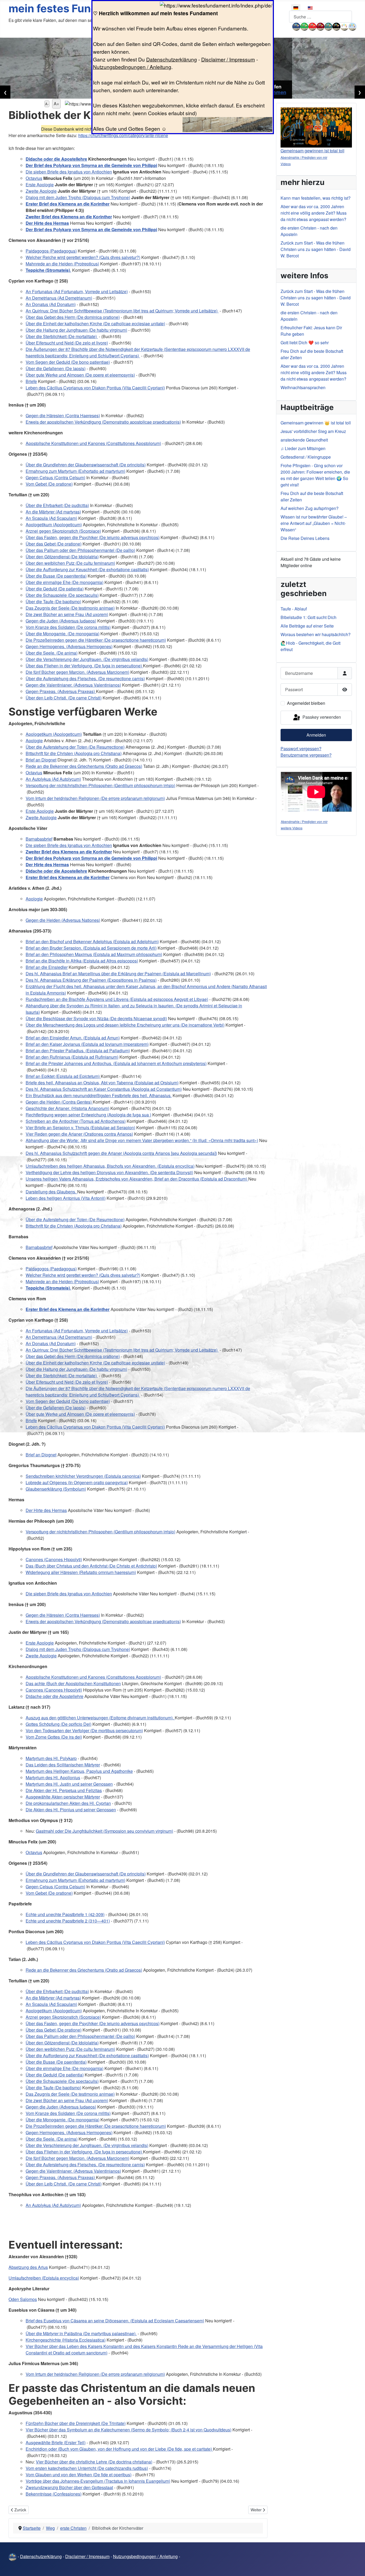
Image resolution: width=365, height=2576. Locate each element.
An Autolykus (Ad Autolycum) (53, 779)
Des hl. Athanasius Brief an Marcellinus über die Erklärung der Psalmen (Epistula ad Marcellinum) (118, 974)
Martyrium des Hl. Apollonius (53, 1778)
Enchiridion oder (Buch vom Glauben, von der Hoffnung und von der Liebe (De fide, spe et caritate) (119, 2449)
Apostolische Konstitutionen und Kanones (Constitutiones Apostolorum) (93, 443)
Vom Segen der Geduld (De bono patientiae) (68, 362)
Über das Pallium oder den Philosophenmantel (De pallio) (80, 550)
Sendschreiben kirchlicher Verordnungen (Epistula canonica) (83, 1476)
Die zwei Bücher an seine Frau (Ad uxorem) (67, 614)
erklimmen (274, 92)
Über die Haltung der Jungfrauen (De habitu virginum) (76, 330)
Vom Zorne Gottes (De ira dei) (54, 1737)
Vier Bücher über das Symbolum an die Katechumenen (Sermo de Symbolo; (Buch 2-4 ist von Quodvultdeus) (129, 2430)
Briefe (31, 381)
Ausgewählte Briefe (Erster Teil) (56, 2442)
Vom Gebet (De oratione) (49, 484)
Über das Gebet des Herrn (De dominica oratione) (73, 317)
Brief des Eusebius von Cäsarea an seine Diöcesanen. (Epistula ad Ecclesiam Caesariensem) (115, 2321)
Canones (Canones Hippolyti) (54, 1559)
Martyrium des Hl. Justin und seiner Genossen (69, 1784)
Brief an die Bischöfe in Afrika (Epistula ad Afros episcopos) (82, 961)
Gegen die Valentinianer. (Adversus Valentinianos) (73, 685)
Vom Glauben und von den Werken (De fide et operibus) (79, 2475)
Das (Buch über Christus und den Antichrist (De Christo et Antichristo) (91, 1566)
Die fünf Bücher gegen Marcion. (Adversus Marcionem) (77, 672)
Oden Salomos (23, 2299)
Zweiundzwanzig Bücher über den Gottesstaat (69, 2487)
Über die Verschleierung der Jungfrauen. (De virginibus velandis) (87, 659)
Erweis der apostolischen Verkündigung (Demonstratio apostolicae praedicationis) (103, 422)
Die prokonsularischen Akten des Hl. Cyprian (68, 1803)
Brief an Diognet (41, 760)
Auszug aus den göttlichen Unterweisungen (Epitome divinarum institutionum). (100, 1718)
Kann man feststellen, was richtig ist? (316, 198)
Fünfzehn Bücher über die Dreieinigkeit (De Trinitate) (76, 2423)
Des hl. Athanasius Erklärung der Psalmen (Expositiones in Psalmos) (91, 980)
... (291, 26)
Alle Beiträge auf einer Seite (307, 626)
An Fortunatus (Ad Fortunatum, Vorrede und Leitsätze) (77, 291)
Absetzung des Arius (28, 2267)
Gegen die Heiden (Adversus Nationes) (63, 920)
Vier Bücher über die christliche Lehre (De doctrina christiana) (94, 2462)
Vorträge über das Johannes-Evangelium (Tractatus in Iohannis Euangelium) (98, 2481)
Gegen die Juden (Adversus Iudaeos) (61, 621)
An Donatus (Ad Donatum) (51, 304)
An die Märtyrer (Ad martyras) (53, 512)
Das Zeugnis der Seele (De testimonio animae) (70, 608)
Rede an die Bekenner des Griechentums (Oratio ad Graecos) (84, 766)
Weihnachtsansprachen (303, 387)
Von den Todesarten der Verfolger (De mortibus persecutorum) (84, 1730)
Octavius (34, 178)
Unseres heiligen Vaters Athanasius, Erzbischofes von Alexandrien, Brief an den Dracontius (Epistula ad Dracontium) (137, 1179)
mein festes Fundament (70, 8)
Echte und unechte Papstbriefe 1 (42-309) (65, 1914)
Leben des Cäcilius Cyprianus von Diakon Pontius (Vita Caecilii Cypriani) (95, 388)
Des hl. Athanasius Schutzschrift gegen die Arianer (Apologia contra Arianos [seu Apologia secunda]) (121, 1153)
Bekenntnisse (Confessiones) (54, 2494)
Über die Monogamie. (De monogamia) (63, 634)
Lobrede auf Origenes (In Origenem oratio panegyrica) (77, 1482)
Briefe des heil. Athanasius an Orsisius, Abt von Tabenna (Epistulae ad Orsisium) (102, 1083)
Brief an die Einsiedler (47, 967)
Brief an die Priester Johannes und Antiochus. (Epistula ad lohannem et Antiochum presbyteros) (116, 1063)
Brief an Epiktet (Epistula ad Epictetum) (63, 1076)
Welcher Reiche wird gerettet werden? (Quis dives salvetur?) (83, 257)
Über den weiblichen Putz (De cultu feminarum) (70, 563)
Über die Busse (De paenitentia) (56, 576)
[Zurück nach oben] (356, 2566)
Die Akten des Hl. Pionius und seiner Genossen (71, 1810)
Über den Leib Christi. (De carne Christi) (64, 698)
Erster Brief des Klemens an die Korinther (68, 204)
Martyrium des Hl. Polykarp (51, 1758)
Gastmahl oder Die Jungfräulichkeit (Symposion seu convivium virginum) (104, 1831)
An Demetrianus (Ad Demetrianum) (59, 298)
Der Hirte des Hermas (47, 223)
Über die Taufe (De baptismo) (53, 602)
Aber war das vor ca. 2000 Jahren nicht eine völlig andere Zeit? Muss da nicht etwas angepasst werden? (314, 213)
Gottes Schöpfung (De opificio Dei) (59, 1724)
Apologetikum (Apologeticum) (54, 525)
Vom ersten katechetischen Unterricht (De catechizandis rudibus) (87, 2468)
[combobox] (321, 17)
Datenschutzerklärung (172, 59)
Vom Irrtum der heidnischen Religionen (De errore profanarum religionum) (95, 798)
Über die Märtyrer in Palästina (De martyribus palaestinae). (81, 2333)
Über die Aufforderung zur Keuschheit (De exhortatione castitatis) (87, 569)
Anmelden (316, 735)
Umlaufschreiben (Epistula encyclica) (44, 2278)
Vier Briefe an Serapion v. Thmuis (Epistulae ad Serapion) (80, 1128)
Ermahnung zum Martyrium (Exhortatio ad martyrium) (75, 471)
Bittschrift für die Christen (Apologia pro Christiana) (74, 753)
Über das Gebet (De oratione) (54, 544)
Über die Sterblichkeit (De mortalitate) (62, 336)
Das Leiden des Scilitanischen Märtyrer (63, 1765)
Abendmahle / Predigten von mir (304, 157)
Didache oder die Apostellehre (56, 159)
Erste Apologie (40, 185)
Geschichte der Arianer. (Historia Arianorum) (67, 1108)
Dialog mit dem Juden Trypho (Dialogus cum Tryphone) (78, 197)
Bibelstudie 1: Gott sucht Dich (308, 617)
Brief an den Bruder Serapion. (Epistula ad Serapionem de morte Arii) (91, 948)
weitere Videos (292, 828)
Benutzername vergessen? (306, 755)
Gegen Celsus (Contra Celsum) (55, 477)
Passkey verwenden (321, 717)
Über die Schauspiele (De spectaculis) (62, 595)
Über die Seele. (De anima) (52, 653)
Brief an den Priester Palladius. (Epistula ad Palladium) (78, 1051)
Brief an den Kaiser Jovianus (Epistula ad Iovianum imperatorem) (87, 1044)
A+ (56, 104)
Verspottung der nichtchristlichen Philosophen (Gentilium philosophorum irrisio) (100, 785)
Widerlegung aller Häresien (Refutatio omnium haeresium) (81, 1572)
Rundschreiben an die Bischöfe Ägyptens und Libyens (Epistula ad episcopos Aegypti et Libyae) (117, 999)
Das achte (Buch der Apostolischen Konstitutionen (73, 1683)
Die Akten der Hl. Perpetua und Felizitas (64, 1790)
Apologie (34, 740)
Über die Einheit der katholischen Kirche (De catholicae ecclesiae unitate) (95, 324)
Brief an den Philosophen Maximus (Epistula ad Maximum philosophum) (94, 954)
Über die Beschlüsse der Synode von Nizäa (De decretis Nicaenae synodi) (96, 1018)
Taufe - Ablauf (294, 609)
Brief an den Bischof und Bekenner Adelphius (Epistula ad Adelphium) (92, 941)
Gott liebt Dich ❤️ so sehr (305, 343)
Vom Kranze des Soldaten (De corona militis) (68, 627)
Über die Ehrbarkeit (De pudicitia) (57, 505)
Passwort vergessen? (301, 749)
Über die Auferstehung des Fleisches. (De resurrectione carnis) (85, 678)
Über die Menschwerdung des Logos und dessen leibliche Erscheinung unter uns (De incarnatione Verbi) (125, 1025)
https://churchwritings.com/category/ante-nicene (123, 135)
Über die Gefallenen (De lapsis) (56, 368)
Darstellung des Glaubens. (51, 1192)
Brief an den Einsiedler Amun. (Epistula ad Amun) (73, 1038)
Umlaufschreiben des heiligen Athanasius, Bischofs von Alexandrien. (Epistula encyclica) (110, 1166)
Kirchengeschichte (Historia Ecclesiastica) (66, 2340)
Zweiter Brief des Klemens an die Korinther (69, 217)
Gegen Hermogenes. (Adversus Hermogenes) (69, 646)
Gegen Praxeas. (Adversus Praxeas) (61, 691)
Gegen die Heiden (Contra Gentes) (59, 1102)
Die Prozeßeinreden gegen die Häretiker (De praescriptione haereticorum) (96, 640)
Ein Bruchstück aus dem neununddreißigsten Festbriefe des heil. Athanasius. (99, 1095)
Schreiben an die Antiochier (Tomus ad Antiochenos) (76, 1121)
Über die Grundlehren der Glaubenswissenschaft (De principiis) (86, 465)
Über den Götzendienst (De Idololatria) (62, 557)
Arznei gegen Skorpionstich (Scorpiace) (63, 531)
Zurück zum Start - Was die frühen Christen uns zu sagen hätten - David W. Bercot (316, 249)
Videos (286, 164)
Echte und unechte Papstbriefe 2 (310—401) (68, 1921)
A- (47, 104)
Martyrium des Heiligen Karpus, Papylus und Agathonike (79, 1771)
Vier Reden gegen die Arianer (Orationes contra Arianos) (79, 1134)
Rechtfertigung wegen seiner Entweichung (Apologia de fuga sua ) (88, 1115)
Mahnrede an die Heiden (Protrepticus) (62, 264)
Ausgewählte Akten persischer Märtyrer (63, 1797)
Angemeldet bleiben (306, 703)
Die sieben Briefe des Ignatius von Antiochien (69, 172)
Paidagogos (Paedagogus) (51, 251)
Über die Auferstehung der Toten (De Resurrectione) (75, 747)
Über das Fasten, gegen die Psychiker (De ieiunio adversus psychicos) (93, 537)
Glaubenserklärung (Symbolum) (56, 1489)
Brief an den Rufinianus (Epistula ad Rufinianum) (72, 1057)
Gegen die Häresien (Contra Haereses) (63, 415)
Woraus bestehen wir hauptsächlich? (316, 634)
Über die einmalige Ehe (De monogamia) (65, 582)
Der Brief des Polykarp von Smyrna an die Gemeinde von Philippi (91, 165)
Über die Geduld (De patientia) (55, 589)
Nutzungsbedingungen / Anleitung (132, 67)
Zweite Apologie (41, 191)
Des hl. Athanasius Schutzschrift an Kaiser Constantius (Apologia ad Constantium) (104, 1089)
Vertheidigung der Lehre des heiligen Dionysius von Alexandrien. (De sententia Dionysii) (109, 1172)
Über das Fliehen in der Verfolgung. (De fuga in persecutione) (84, 666)
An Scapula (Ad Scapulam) (51, 518)
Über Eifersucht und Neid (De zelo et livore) (67, 343)
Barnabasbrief (39, 839)
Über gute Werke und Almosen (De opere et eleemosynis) (80, 375)
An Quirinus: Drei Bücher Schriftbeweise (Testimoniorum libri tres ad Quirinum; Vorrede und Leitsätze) (122, 311)
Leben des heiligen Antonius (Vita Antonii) (66, 1198)
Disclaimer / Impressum (228, 59)
